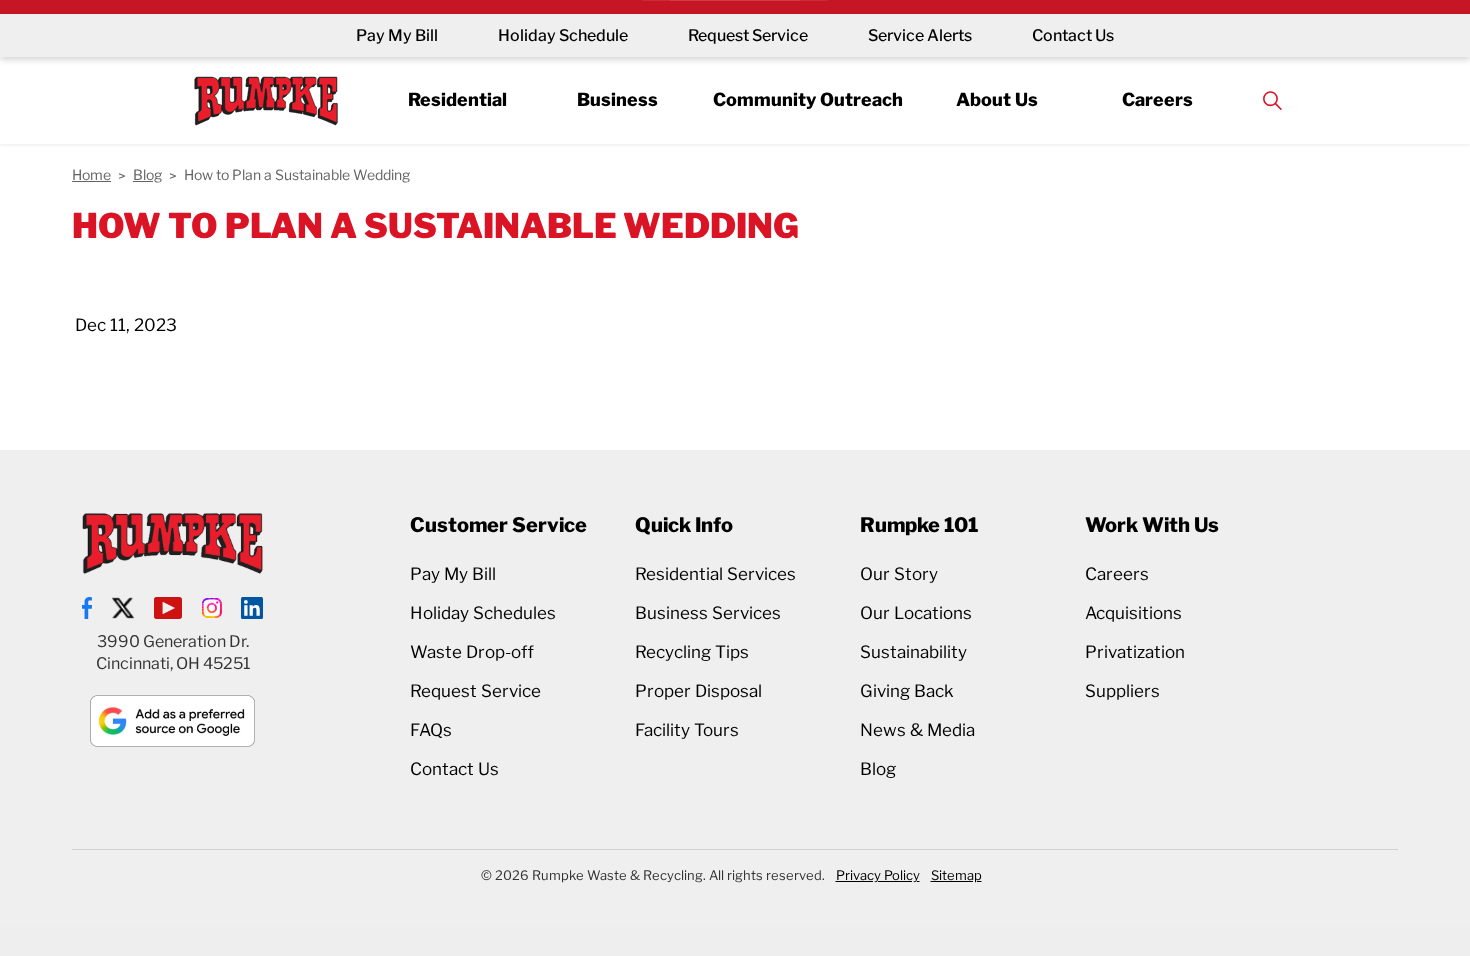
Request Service (748, 35)
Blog (878, 769)
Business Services (708, 613)
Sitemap (956, 875)
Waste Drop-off (472, 652)
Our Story (899, 574)
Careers (1157, 99)
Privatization (1135, 652)
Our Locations (916, 613)
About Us (997, 99)
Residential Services (715, 574)
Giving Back (907, 691)
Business (617, 99)
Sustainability (913, 652)
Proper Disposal (698, 691)
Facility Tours (687, 730)
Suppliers (1122, 691)
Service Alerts (920, 35)
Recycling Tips (692, 652)
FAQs (431, 730)
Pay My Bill (397, 35)
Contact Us (1073, 35)
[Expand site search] (1272, 100)
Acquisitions (1133, 613)
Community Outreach (808, 99)
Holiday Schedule (563, 35)
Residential (457, 99)
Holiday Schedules (483, 613)
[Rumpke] (266, 100)
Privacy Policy (878, 875)
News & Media (917, 730)
